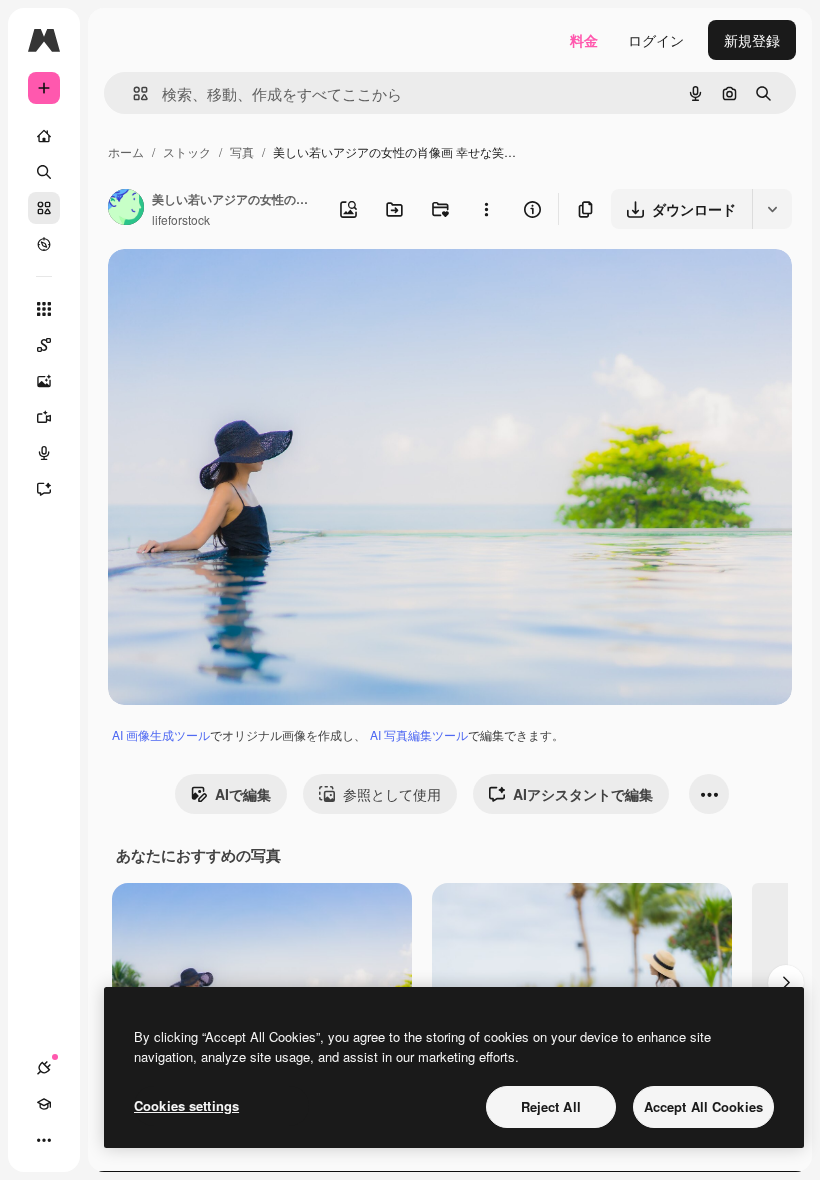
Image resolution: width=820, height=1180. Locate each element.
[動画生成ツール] (44, 417)
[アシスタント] (44, 489)
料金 (584, 40)
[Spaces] (44, 345)
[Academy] (44, 1104)
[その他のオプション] (486, 209)
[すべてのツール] (44, 309)
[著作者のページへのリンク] (126, 209)
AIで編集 (243, 794)
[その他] (44, 1140)
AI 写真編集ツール (419, 734)
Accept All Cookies (703, 1106)
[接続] (44, 1068)
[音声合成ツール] (44, 453)
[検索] (44, 172)
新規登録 (752, 40)
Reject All (551, 1106)
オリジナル (245, 287)
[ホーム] (44, 136)
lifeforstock (181, 219)
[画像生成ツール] (44, 381)
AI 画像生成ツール (161, 734)
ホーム (126, 151)
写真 (242, 151)
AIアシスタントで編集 (583, 794)
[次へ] (786, 983)
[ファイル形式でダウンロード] (772, 209)
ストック (187, 151)
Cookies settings (186, 1105)
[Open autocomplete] (132, 93)
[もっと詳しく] (44, 244)
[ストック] (44, 208)
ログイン (656, 40)
